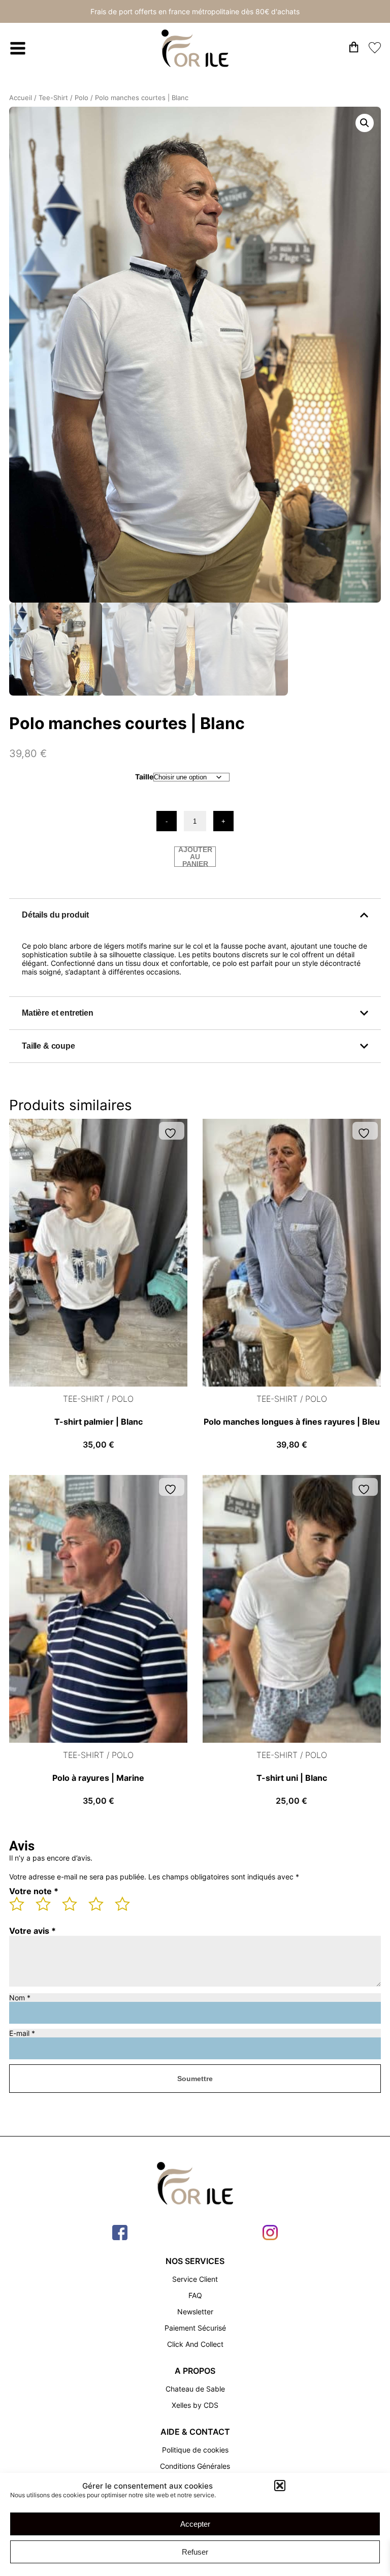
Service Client (195, 2279)
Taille (144, 777)
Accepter (195, 2524)
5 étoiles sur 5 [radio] (127, 1908)
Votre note (34, 1891)
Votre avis (32, 1931)
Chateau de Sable (195, 2389)
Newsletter (195, 2312)
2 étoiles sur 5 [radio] (48, 1908)
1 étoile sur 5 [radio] (21, 1908)
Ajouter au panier (195, 857)
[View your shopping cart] (354, 49)
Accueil (21, 98)
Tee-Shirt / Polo (63, 98)
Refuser (195, 2552)
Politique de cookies (195, 2450)
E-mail (22, 2033)
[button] (280, 2486)
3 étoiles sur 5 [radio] (74, 1908)
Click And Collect (195, 2344)
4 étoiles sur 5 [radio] (101, 1908)
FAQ (195, 2295)
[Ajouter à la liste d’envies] (172, 1133)
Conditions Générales (195, 2466)
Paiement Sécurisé (195, 2328)
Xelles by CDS (195, 2405)
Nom (20, 1998)
